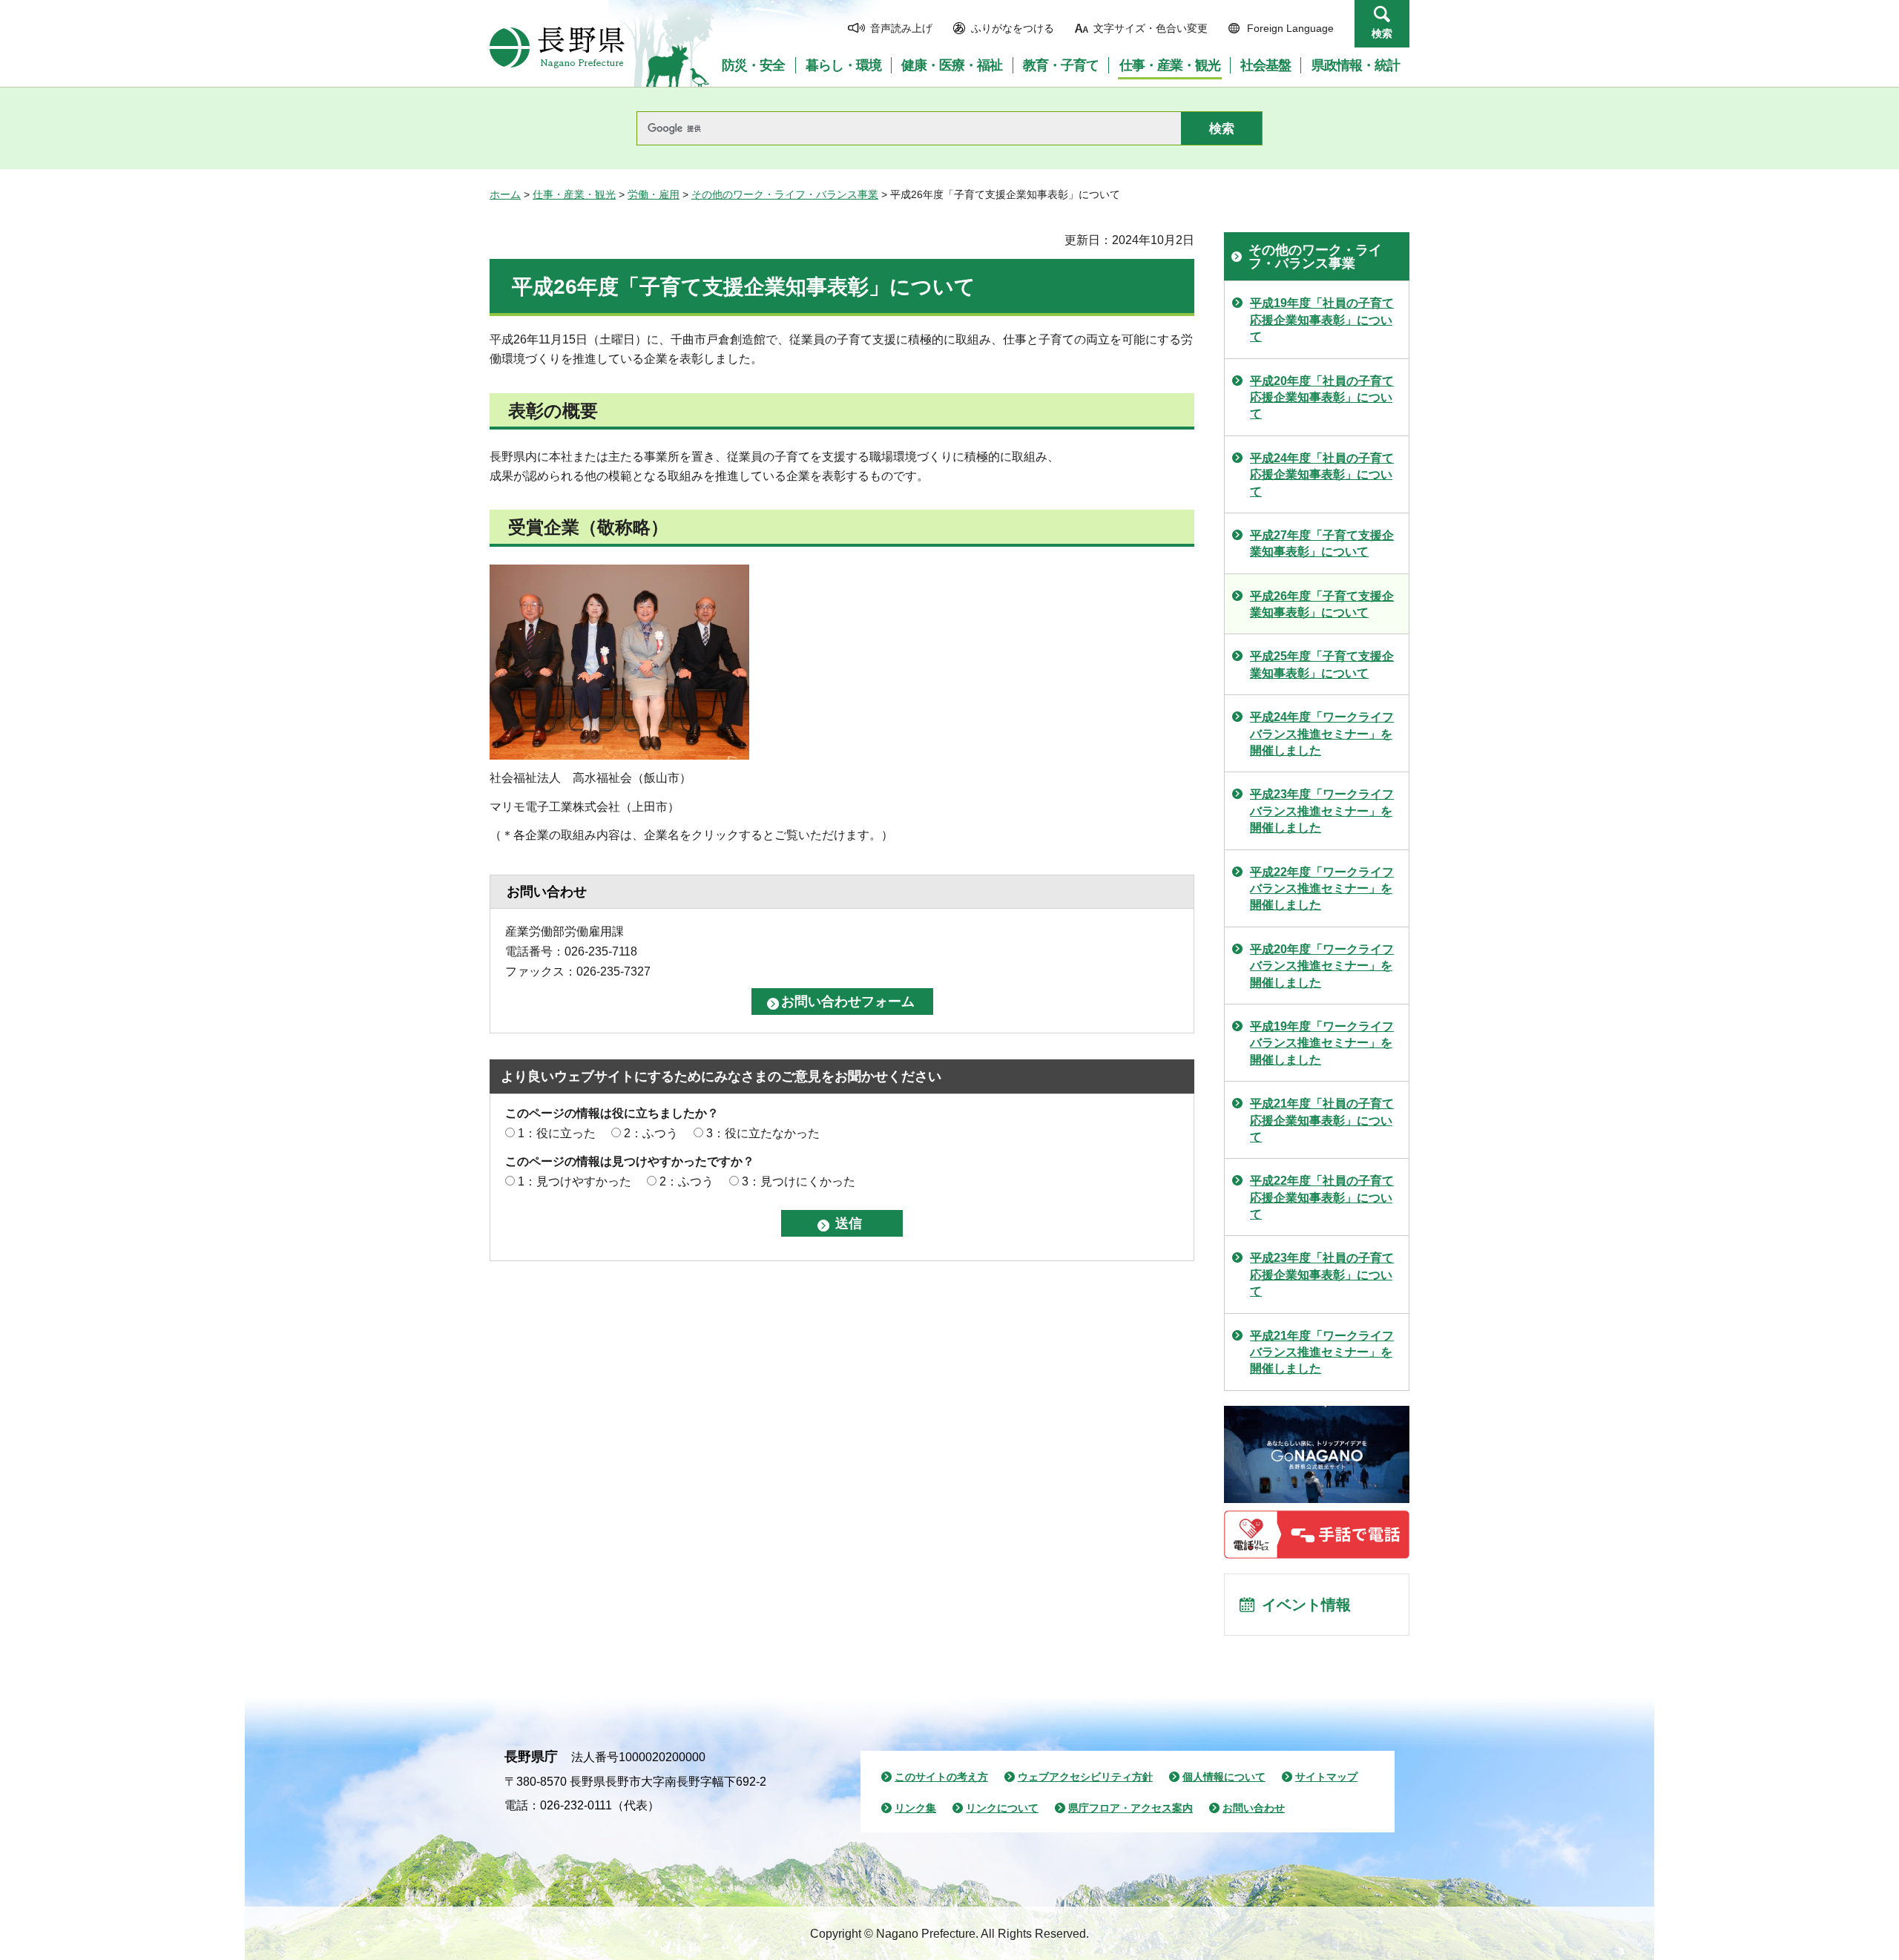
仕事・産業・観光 (574, 194)
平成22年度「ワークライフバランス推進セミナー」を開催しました (1322, 889)
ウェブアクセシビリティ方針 (1085, 1777)
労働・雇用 (654, 194)
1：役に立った (557, 1133)
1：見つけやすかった (575, 1181)
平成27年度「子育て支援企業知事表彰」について (1322, 543)
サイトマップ (1326, 1777)
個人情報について (1224, 1777)
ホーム (505, 194)
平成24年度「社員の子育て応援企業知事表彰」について (1322, 475)
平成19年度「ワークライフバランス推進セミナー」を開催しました (1322, 1043)
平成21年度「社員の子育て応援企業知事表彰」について (1322, 1120)
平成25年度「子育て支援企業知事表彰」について (1322, 664)
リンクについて (1002, 1808)
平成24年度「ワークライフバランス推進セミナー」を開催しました (1322, 734)
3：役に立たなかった (763, 1133)
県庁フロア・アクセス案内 (1130, 1808)
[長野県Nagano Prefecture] (557, 47)
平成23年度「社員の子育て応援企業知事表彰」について (1322, 1275)
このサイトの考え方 (941, 1777)
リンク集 (915, 1808)
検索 (1382, 33)
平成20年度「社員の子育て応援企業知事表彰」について (1322, 398)
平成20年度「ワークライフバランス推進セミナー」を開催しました (1322, 966)
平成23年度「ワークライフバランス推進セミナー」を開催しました (1322, 811)
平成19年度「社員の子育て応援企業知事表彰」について (1322, 320)
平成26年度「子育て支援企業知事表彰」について (1322, 604)
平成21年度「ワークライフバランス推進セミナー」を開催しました (1322, 1352)
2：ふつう (651, 1133)
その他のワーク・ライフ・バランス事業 (785, 194)
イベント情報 (1306, 1605)
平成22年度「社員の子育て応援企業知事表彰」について (1322, 1197)
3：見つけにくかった (799, 1181)
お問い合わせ (1254, 1808)
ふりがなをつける (1013, 28)
